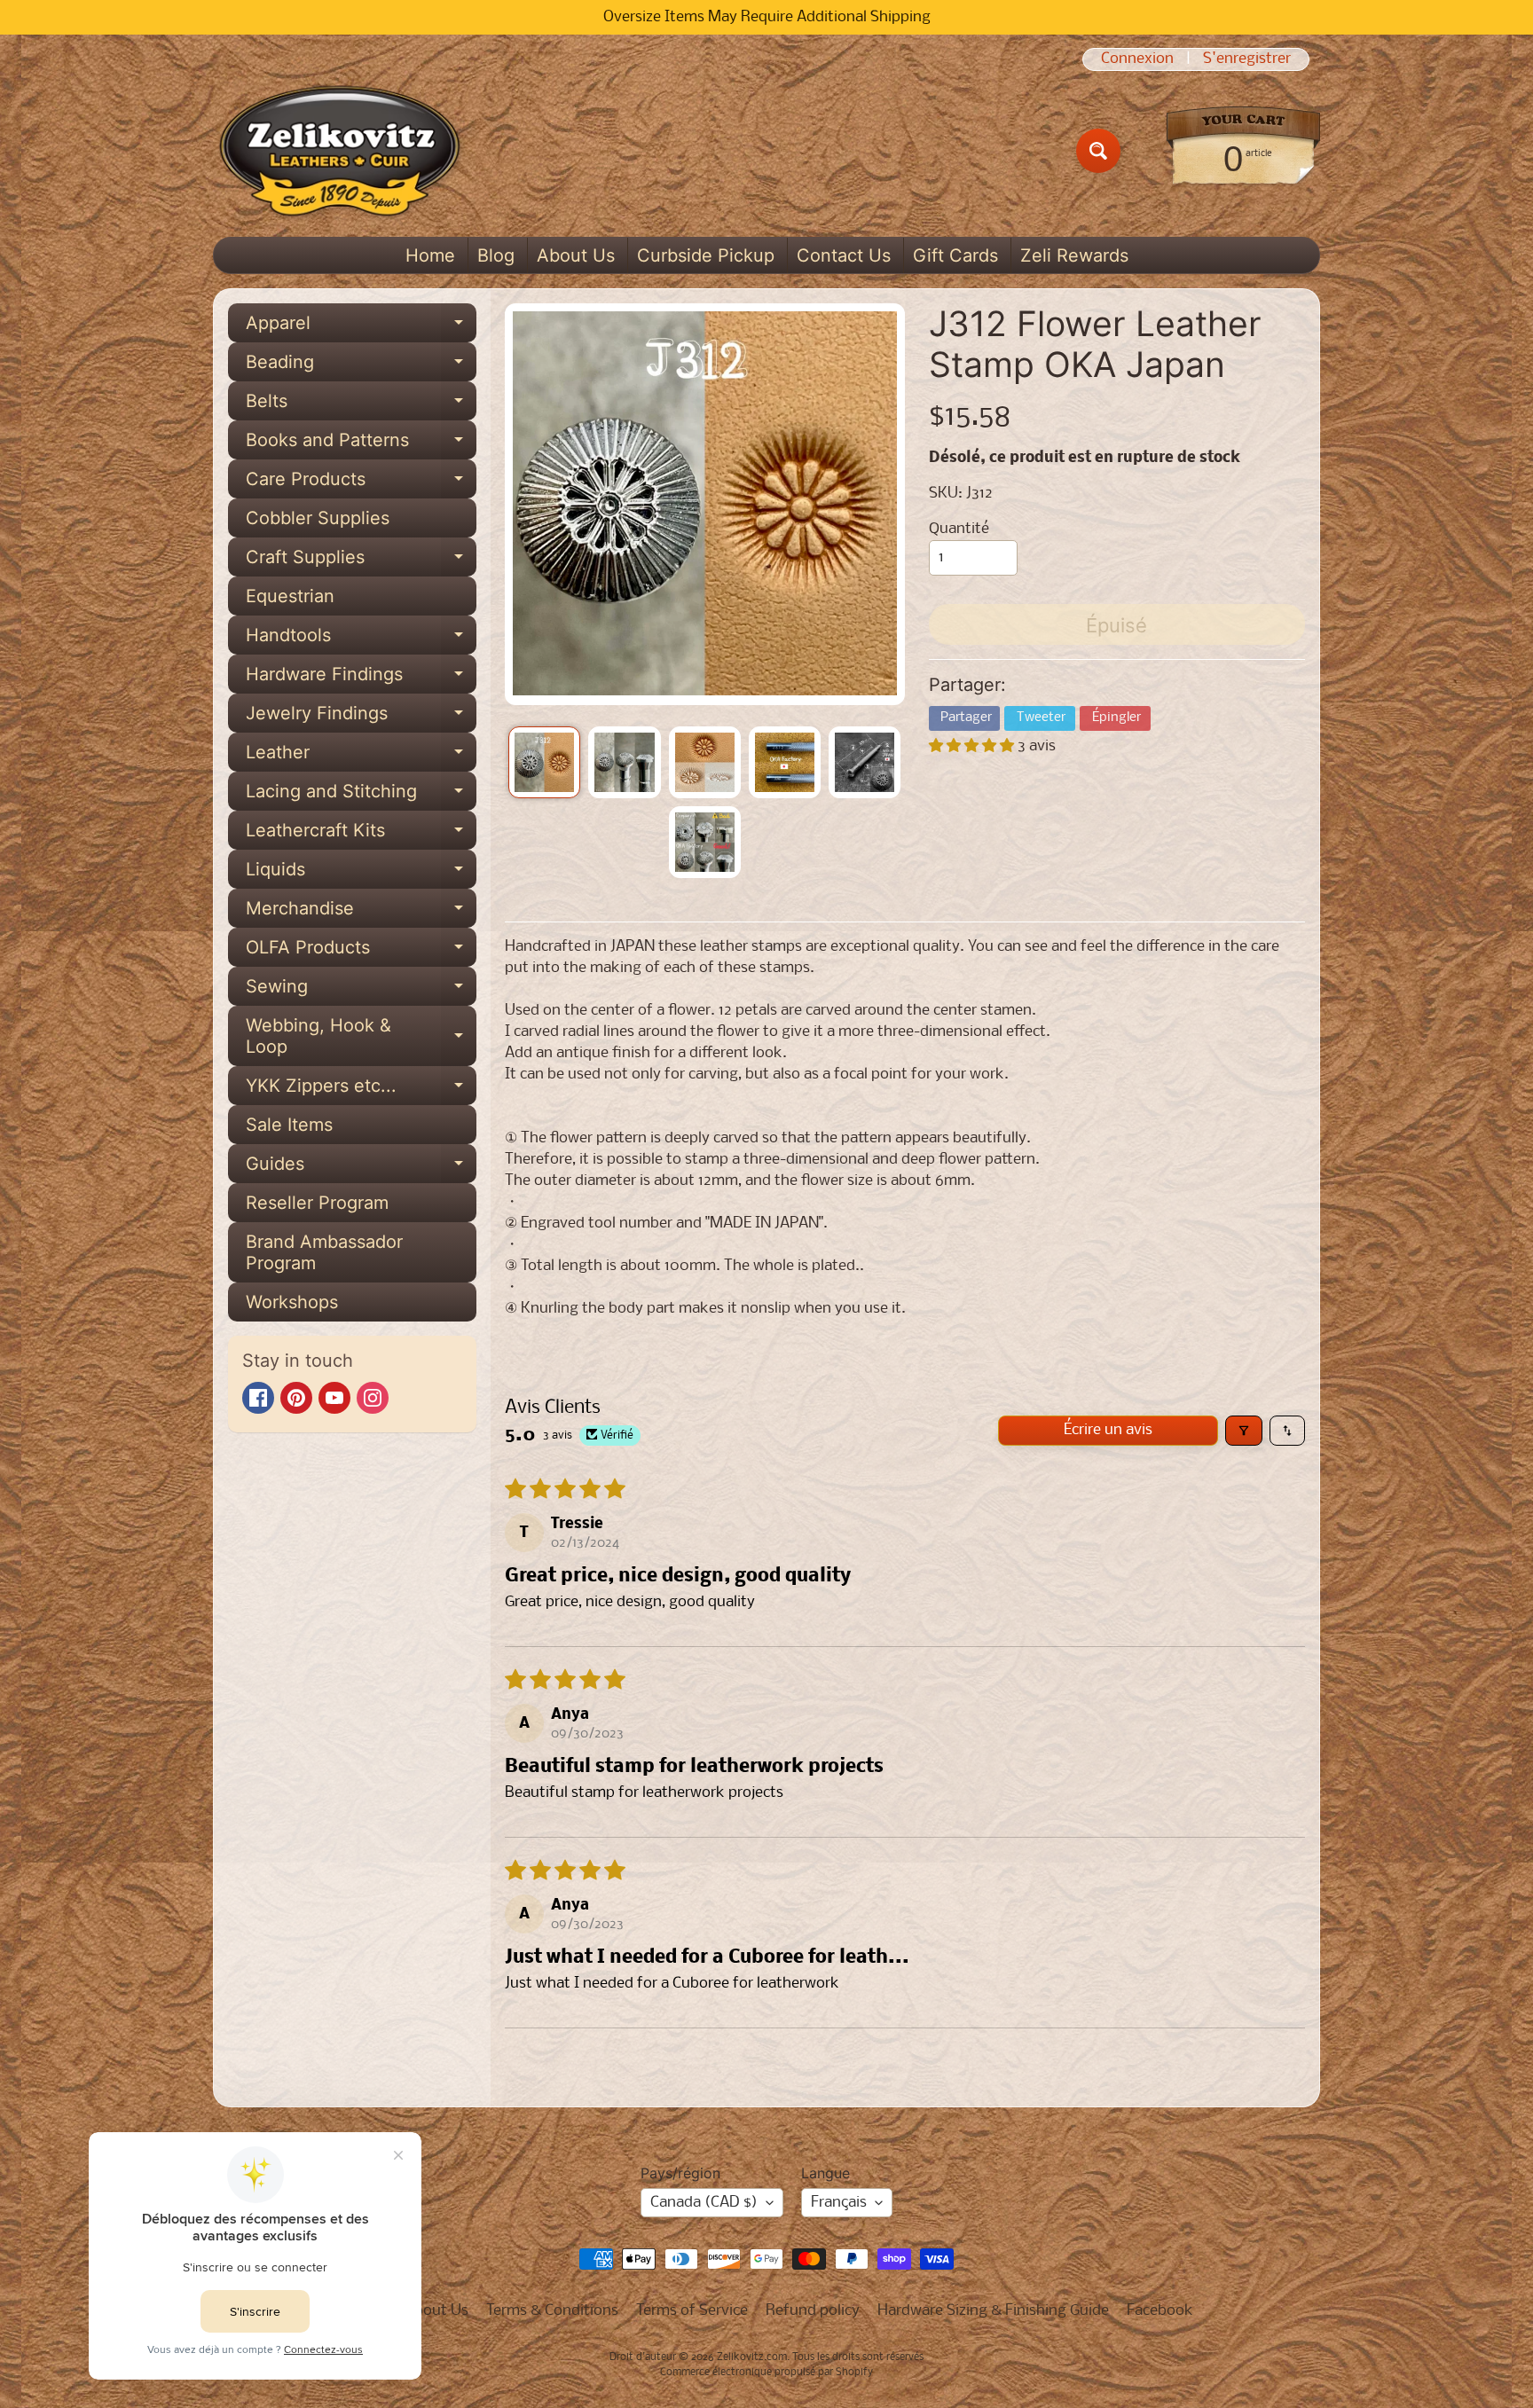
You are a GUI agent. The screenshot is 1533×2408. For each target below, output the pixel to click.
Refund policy (813, 2311)
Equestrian (290, 596)
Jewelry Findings (361, 718)
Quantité (959, 529)
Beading (361, 366)
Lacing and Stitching (361, 796)
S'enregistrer (1247, 59)
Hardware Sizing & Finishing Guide (993, 2311)
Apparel (361, 327)
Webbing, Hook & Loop (361, 1037)
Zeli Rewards (1074, 255)
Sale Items (289, 1125)
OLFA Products (361, 952)
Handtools (361, 639)
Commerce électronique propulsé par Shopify (766, 2373)
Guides (361, 1168)
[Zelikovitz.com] (339, 151)
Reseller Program (317, 1203)
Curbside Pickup (706, 255)
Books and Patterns (361, 444)
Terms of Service (692, 2311)
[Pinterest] (296, 1398)
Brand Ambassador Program (324, 1252)
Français (839, 2203)
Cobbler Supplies (318, 518)
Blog (496, 255)
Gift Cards (955, 255)
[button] (973, 746)
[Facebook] (258, 1398)
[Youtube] (334, 1398)
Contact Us (844, 255)
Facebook (1160, 2311)
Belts (361, 405)
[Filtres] (1244, 1431)
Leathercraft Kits (361, 835)
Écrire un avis (1108, 1430)
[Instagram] (373, 1398)
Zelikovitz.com (752, 2357)
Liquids (361, 874)
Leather (361, 757)
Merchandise (361, 913)
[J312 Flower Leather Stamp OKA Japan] (544, 762)
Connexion (1137, 59)
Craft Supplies (361, 561)
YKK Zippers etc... (361, 1090)
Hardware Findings (361, 678)
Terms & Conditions (552, 2311)
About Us (576, 255)
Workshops (292, 1302)
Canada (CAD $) (704, 2203)
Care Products (361, 483)
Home (430, 255)
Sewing (361, 991)
